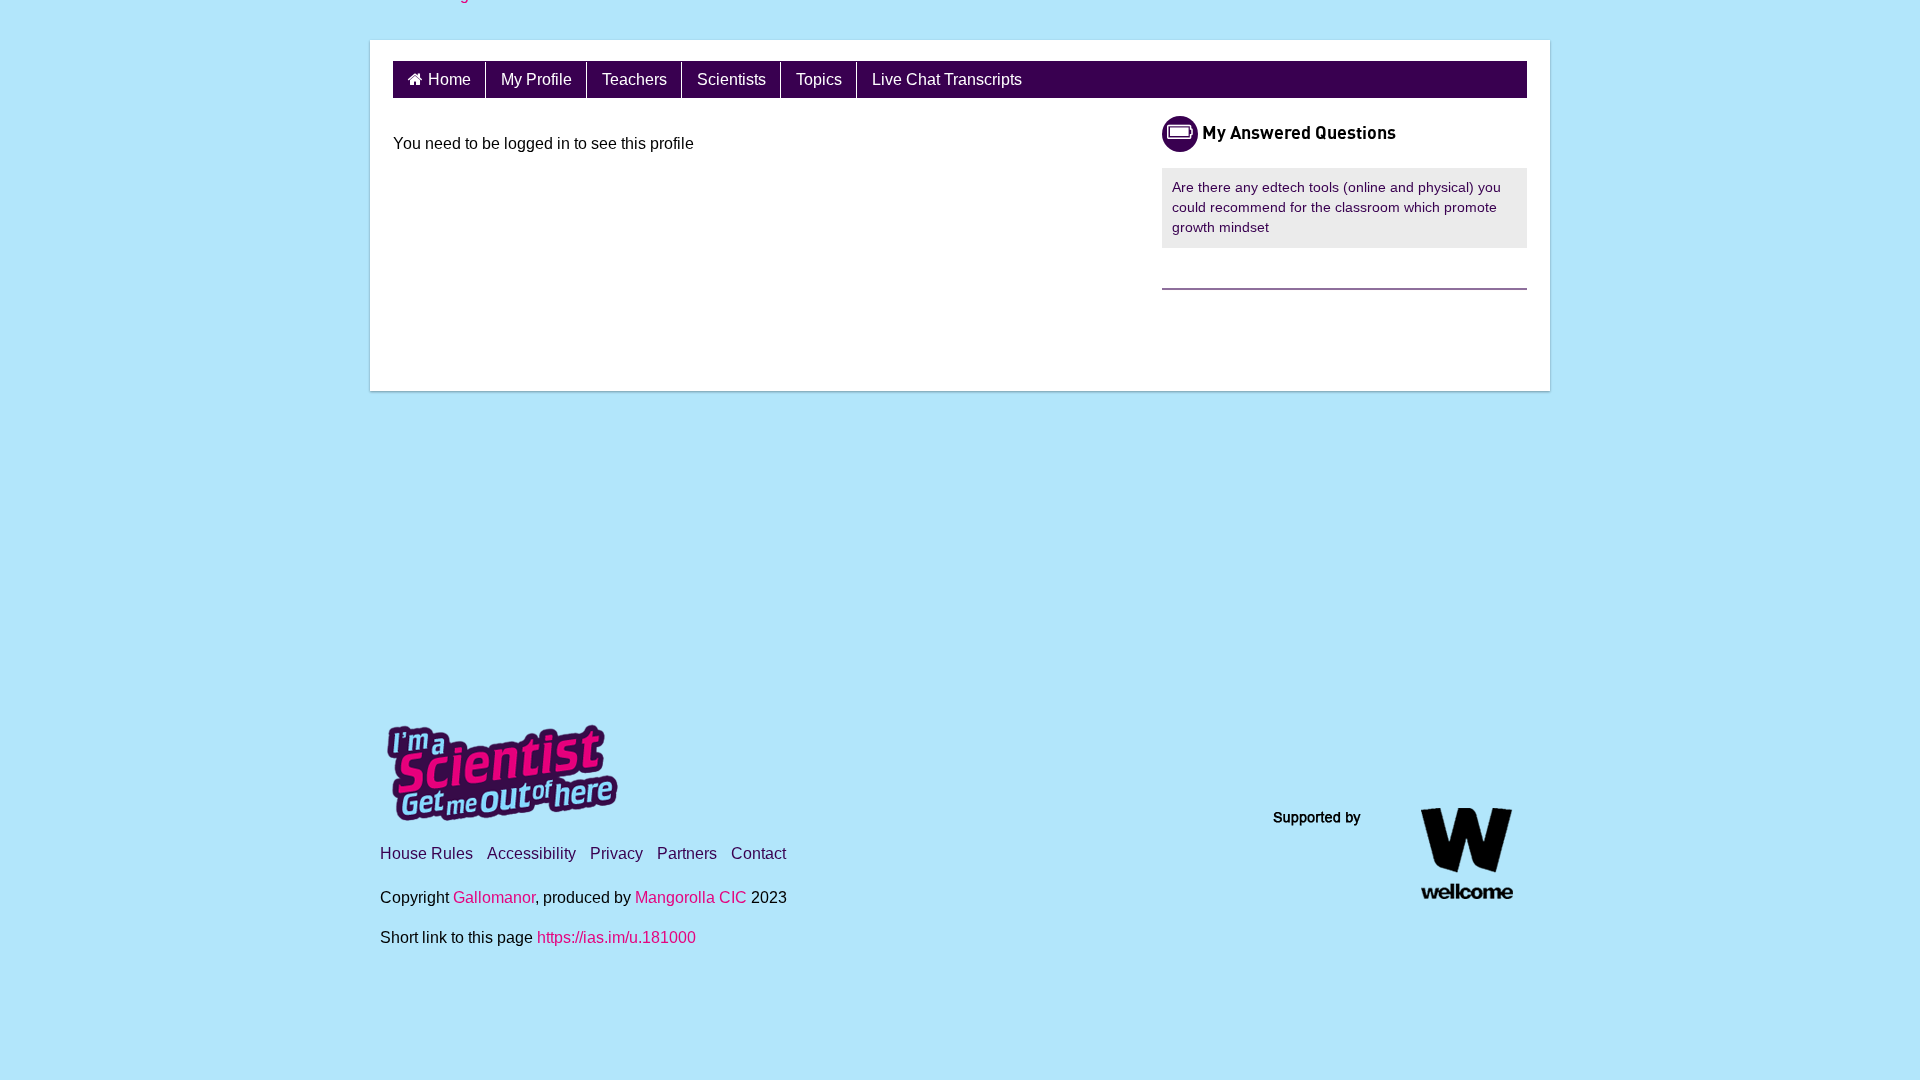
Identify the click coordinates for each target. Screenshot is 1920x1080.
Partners (687, 853)
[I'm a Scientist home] (506, 764)
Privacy (616, 853)
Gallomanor (494, 897)
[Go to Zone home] (450, 20)
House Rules (426, 853)
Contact (758, 853)
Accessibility (531, 853)
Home (449, 79)
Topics (819, 79)
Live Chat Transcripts (947, 79)
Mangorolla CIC (691, 897)
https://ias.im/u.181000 (616, 937)
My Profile (536, 79)
